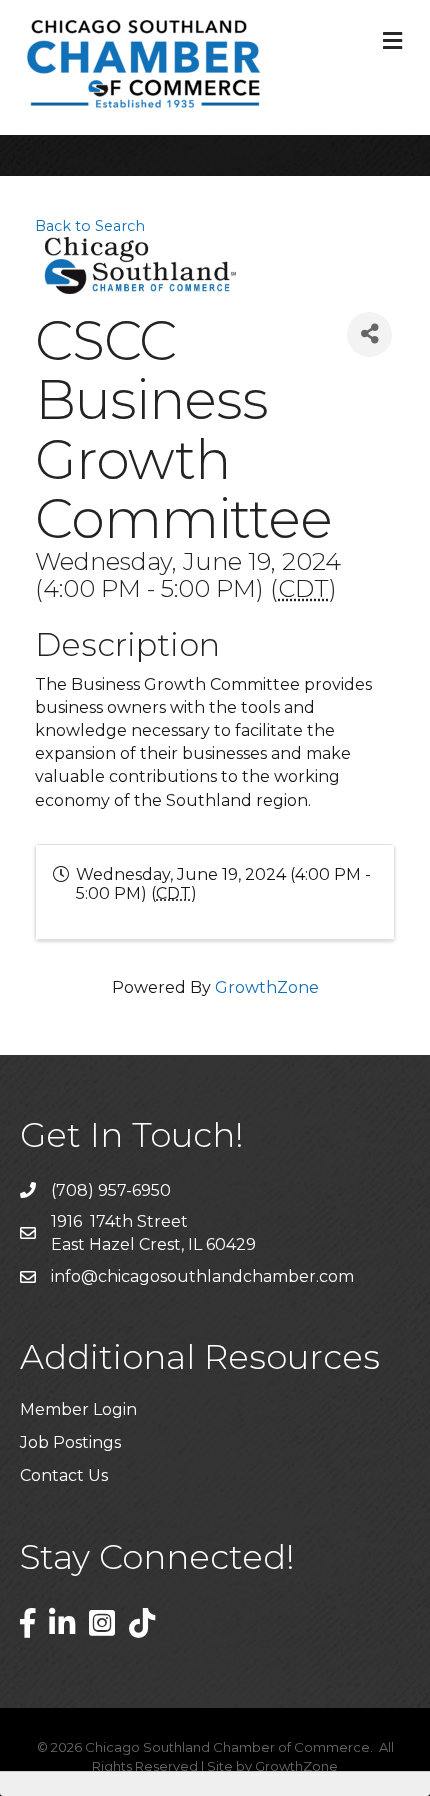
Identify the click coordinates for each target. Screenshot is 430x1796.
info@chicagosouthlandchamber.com (202, 1276)
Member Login (78, 1409)
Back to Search (90, 226)
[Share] (369, 334)
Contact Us (64, 1475)
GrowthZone (267, 987)
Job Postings (70, 1442)
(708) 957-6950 (111, 1190)
